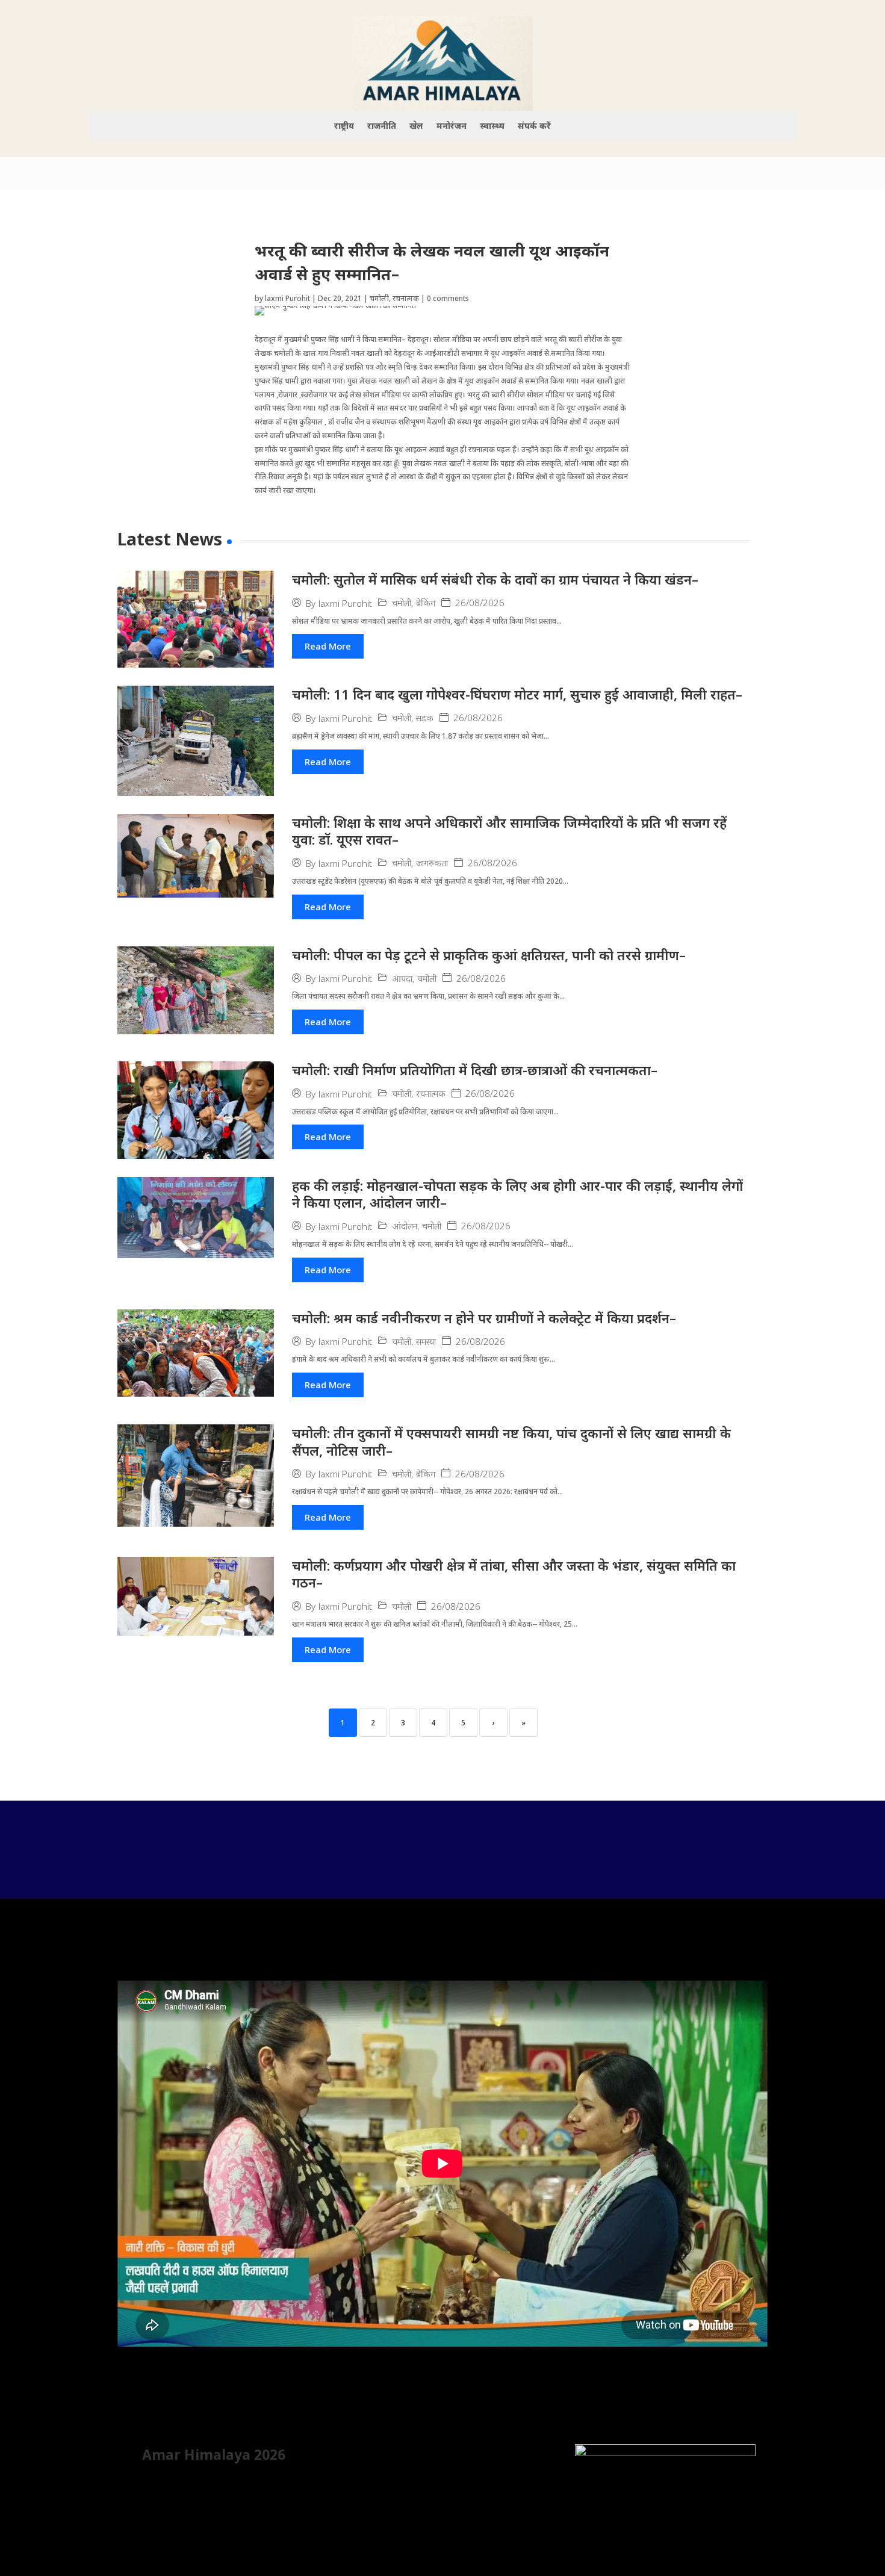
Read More (328, 646)
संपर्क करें (534, 126)
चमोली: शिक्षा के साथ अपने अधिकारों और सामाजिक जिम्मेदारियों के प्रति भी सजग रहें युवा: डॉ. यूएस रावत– (509, 831)
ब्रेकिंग (426, 603)
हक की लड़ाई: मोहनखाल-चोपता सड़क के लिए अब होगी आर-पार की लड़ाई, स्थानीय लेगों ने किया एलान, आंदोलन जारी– (517, 1194)
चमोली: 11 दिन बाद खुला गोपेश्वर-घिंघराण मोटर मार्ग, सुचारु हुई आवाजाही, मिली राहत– (517, 694)
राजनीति (382, 126)
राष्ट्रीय (344, 126)
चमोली (379, 298)
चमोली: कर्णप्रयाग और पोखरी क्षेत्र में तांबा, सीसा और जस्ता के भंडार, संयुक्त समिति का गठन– (514, 1574)
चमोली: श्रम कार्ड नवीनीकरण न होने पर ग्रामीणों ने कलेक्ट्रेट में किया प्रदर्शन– (484, 1318)
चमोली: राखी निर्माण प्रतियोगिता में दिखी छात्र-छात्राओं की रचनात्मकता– (475, 1070)
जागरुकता (432, 863)
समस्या (426, 1342)
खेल (416, 126)
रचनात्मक (406, 298)
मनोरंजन (452, 126)
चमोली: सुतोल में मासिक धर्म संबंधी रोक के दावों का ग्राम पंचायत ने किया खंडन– (495, 579)
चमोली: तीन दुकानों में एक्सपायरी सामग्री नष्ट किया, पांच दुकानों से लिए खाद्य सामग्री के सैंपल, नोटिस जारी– (511, 1442)
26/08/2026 (480, 603)
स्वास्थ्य (492, 126)
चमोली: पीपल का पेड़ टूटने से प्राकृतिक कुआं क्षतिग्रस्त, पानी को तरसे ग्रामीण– (489, 955)
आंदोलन (405, 1226)
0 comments (448, 298)
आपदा (402, 979)
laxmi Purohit (287, 298)
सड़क (425, 718)
